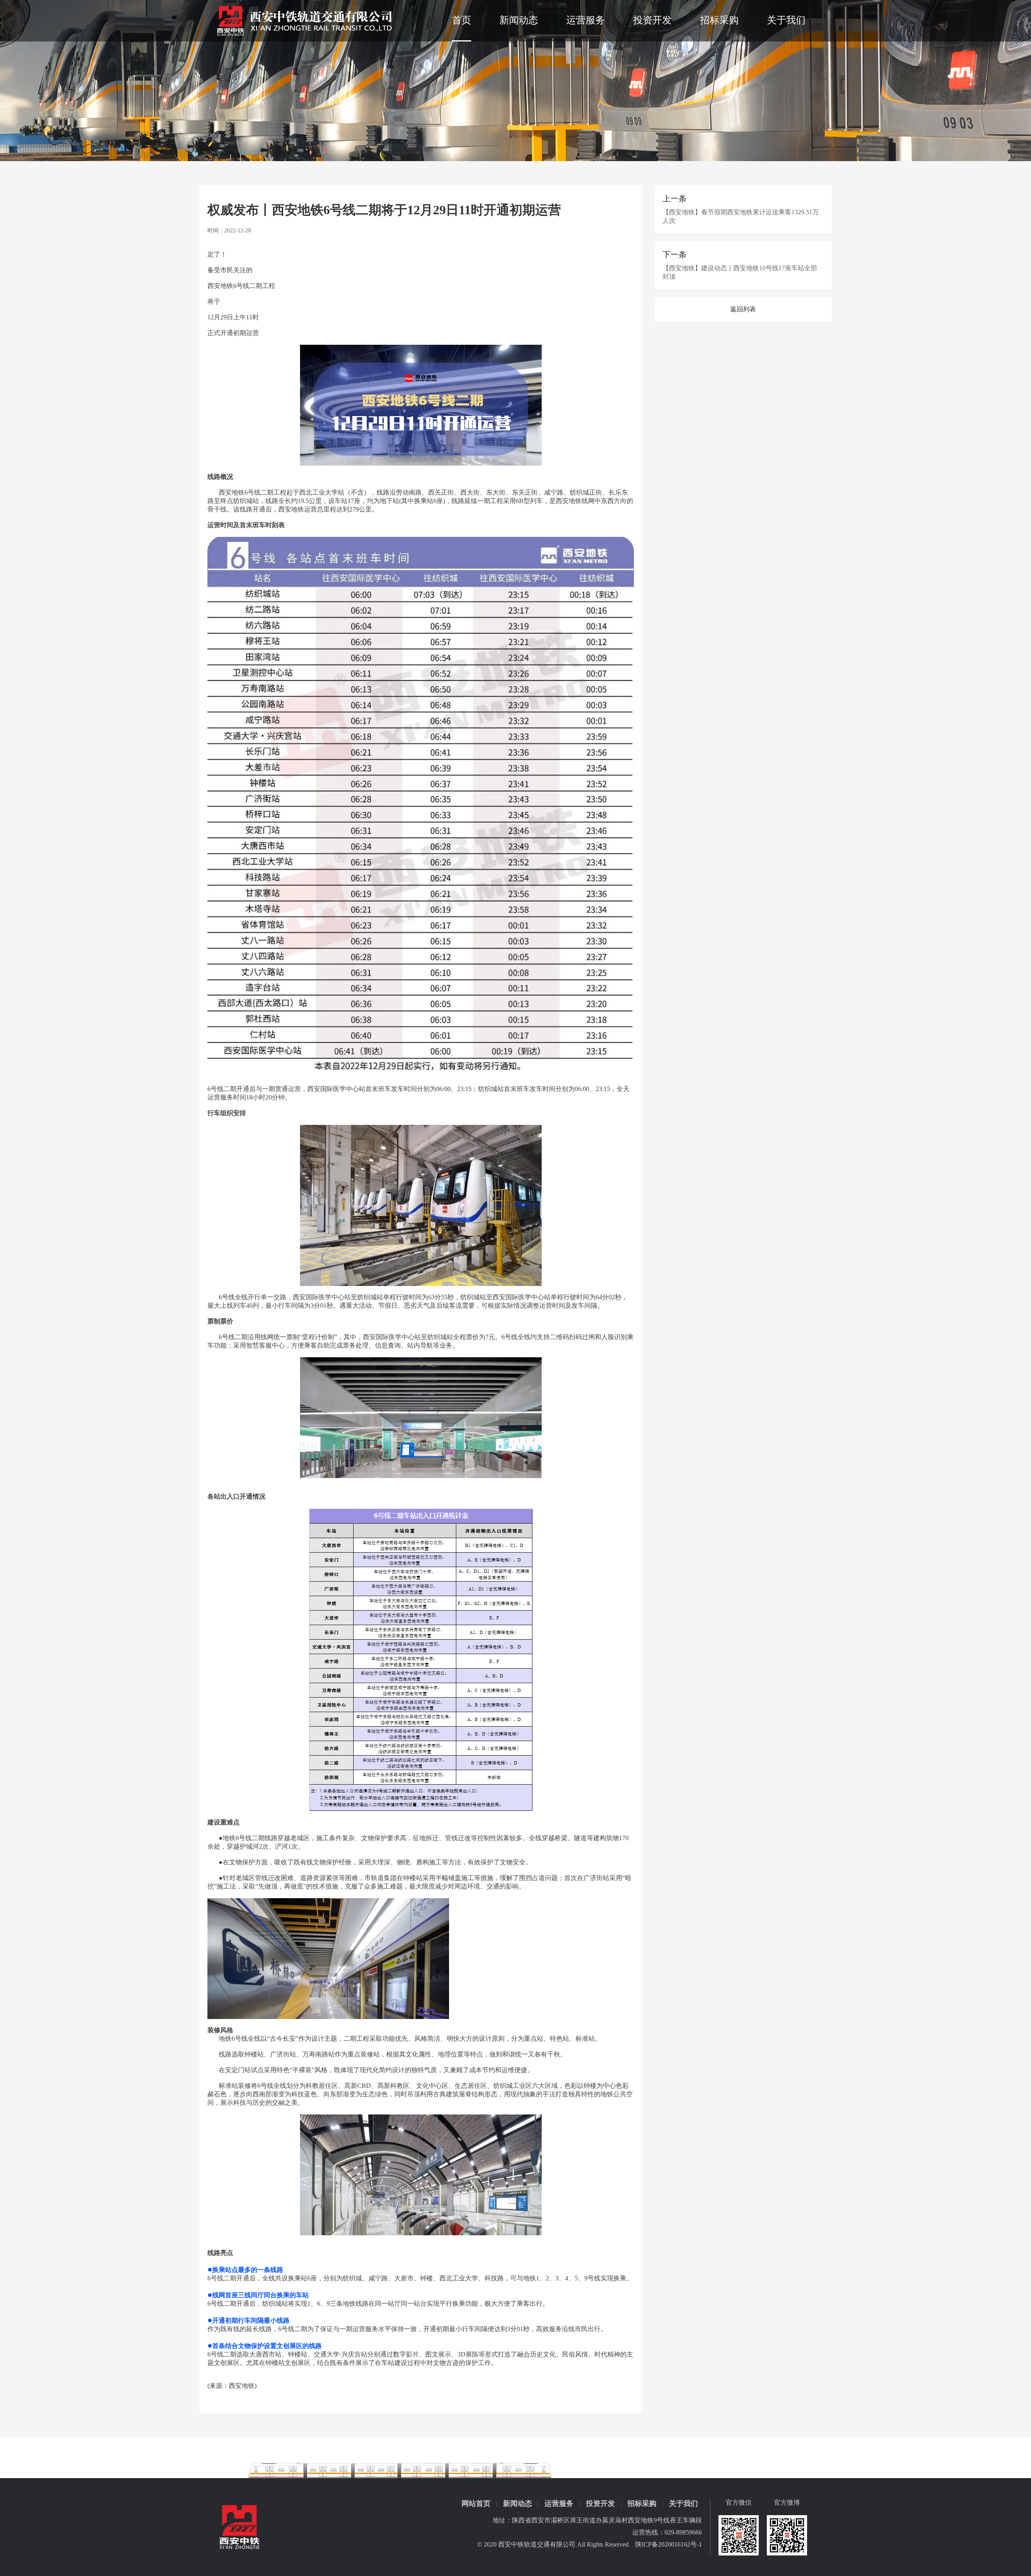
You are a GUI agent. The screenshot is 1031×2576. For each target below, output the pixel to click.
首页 (462, 20)
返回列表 (743, 309)
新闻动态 (519, 20)
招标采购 (719, 20)
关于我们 (786, 20)
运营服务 (586, 20)
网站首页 (476, 2504)
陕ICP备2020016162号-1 (669, 2544)
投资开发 (652, 20)
